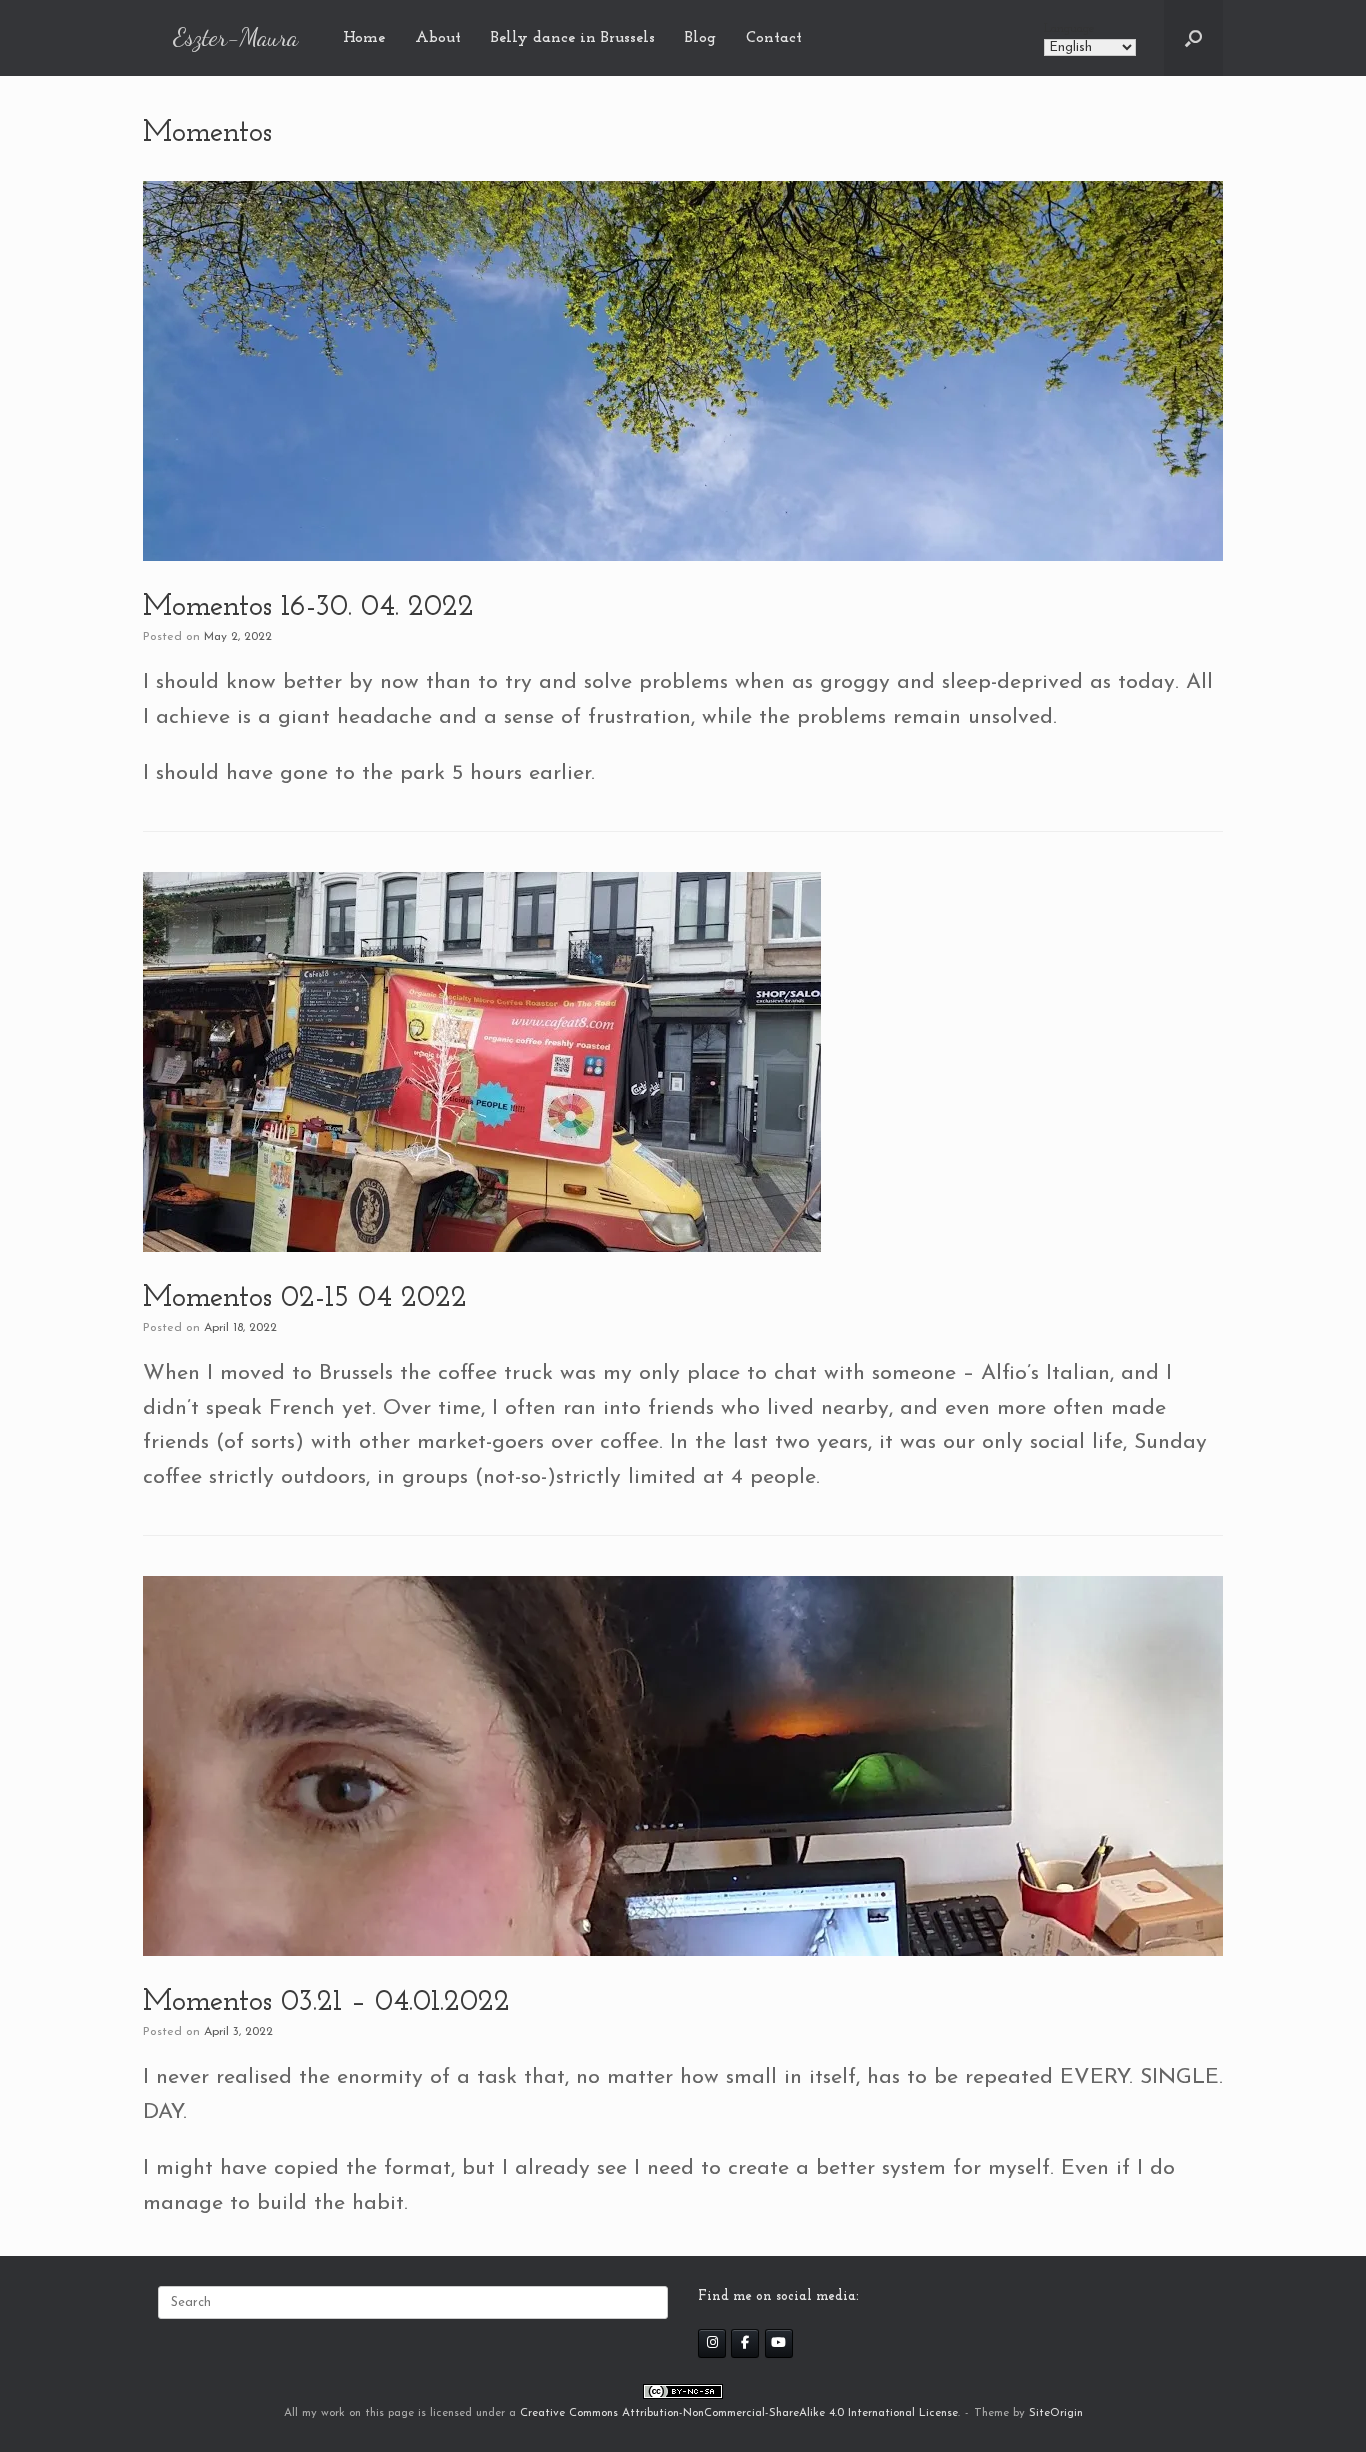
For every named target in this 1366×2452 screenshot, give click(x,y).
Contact (774, 38)
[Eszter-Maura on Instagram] (712, 2343)
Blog (700, 38)
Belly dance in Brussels (573, 38)
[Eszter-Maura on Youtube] (779, 2343)
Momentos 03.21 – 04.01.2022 (326, 2002)
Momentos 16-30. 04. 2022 (308, 607)
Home (364, 38)
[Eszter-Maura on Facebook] (745, 2343)
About (438, 38)
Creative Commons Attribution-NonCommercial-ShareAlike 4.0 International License (739, 2413)
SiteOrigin (1056, 2413)
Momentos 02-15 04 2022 (305, 1298)
